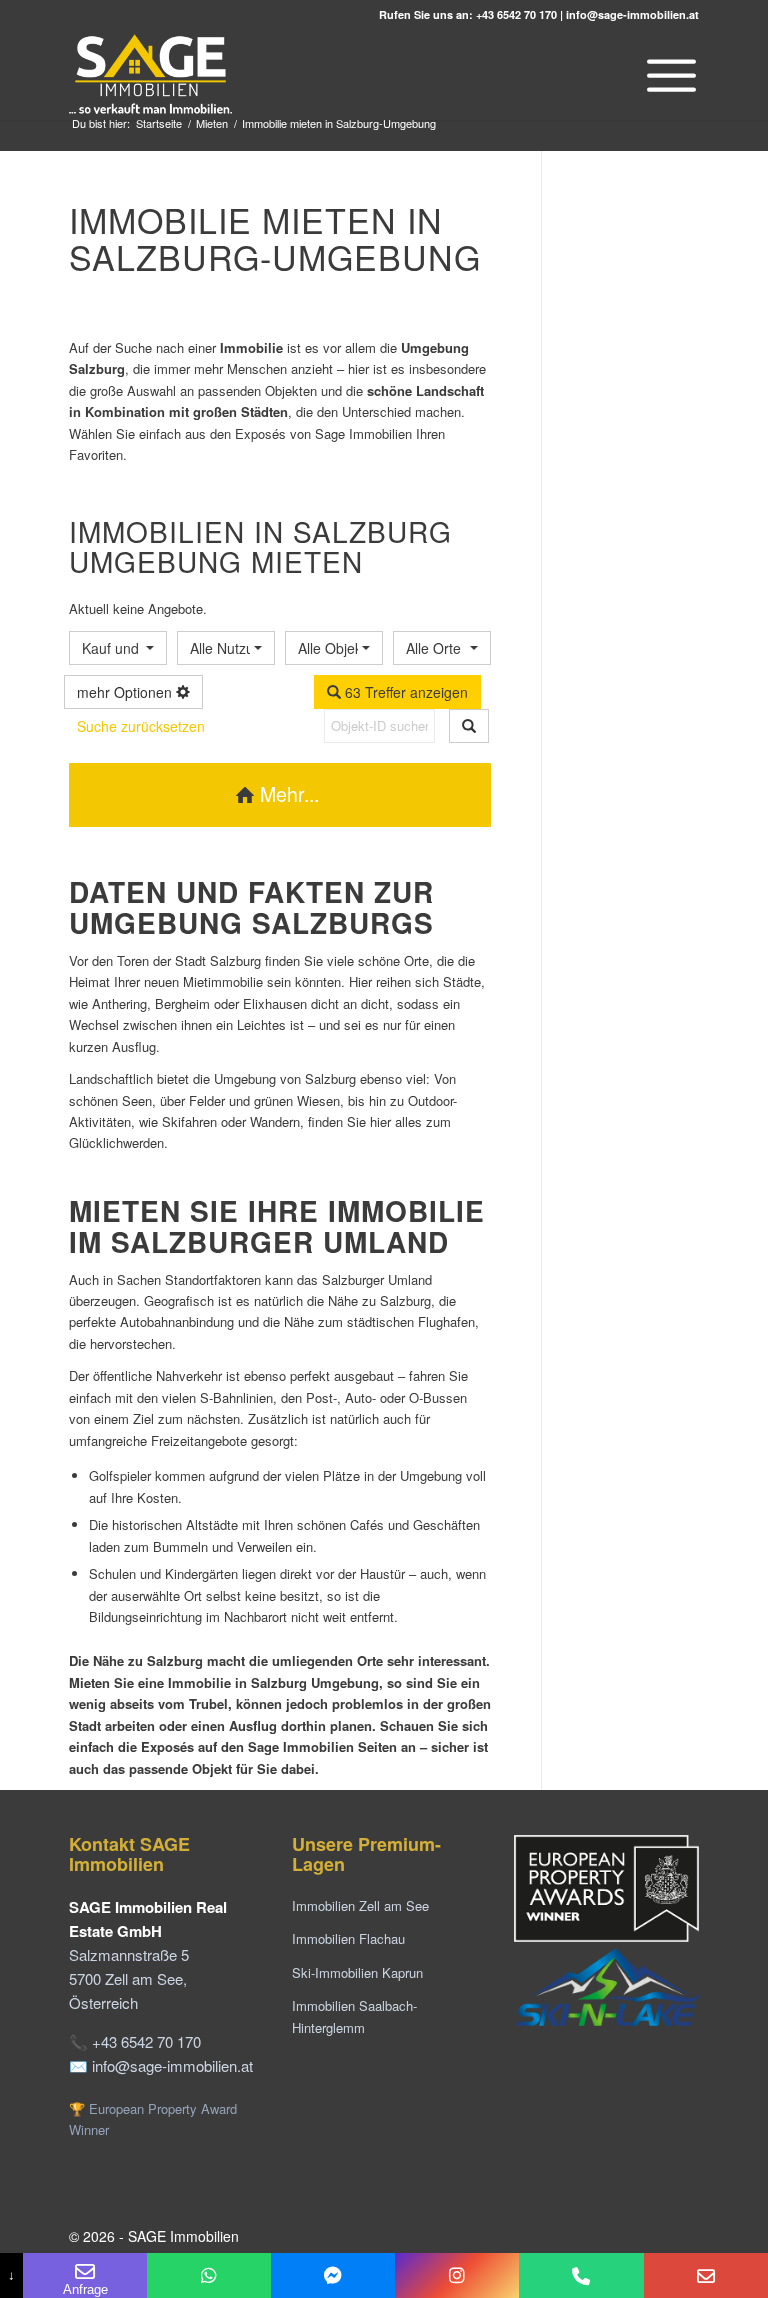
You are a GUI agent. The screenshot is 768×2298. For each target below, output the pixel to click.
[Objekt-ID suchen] (469, 726)
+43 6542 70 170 (516, 14)
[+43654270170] (209, 2275)
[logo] (152, 75)
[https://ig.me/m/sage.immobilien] (457, 2275)
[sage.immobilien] (333, 2275)
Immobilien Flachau (348, 1938)
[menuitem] (666, 75)
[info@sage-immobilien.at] (706, 2275)
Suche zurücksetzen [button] (141, 726)
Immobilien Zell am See (360, 1905)
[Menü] (666, 75)
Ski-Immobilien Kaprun (357, 1972)
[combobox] (118, 648)
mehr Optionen (126, 692)
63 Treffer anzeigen (404, 692)
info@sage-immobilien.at (632, 14)
